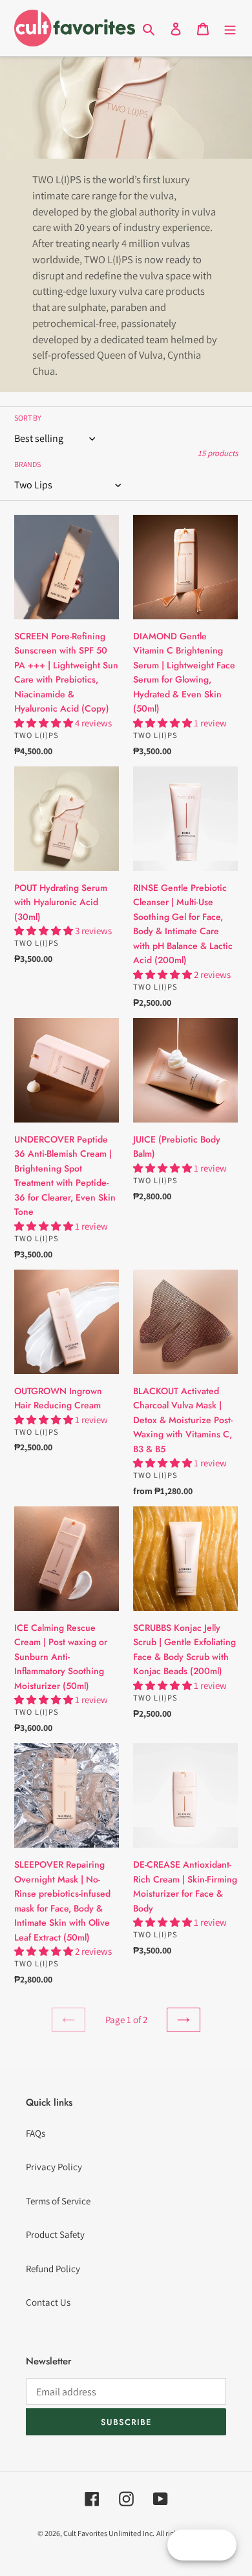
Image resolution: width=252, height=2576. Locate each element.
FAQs (36, 2133)
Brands (27, 464)
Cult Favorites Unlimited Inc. (109, 2533)
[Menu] (230, 28)
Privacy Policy (54, 2167)
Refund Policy (53, 2269)
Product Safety (55, 2234)
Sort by (28, 418)
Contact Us (48, 2302)
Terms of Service (58, 2201)
